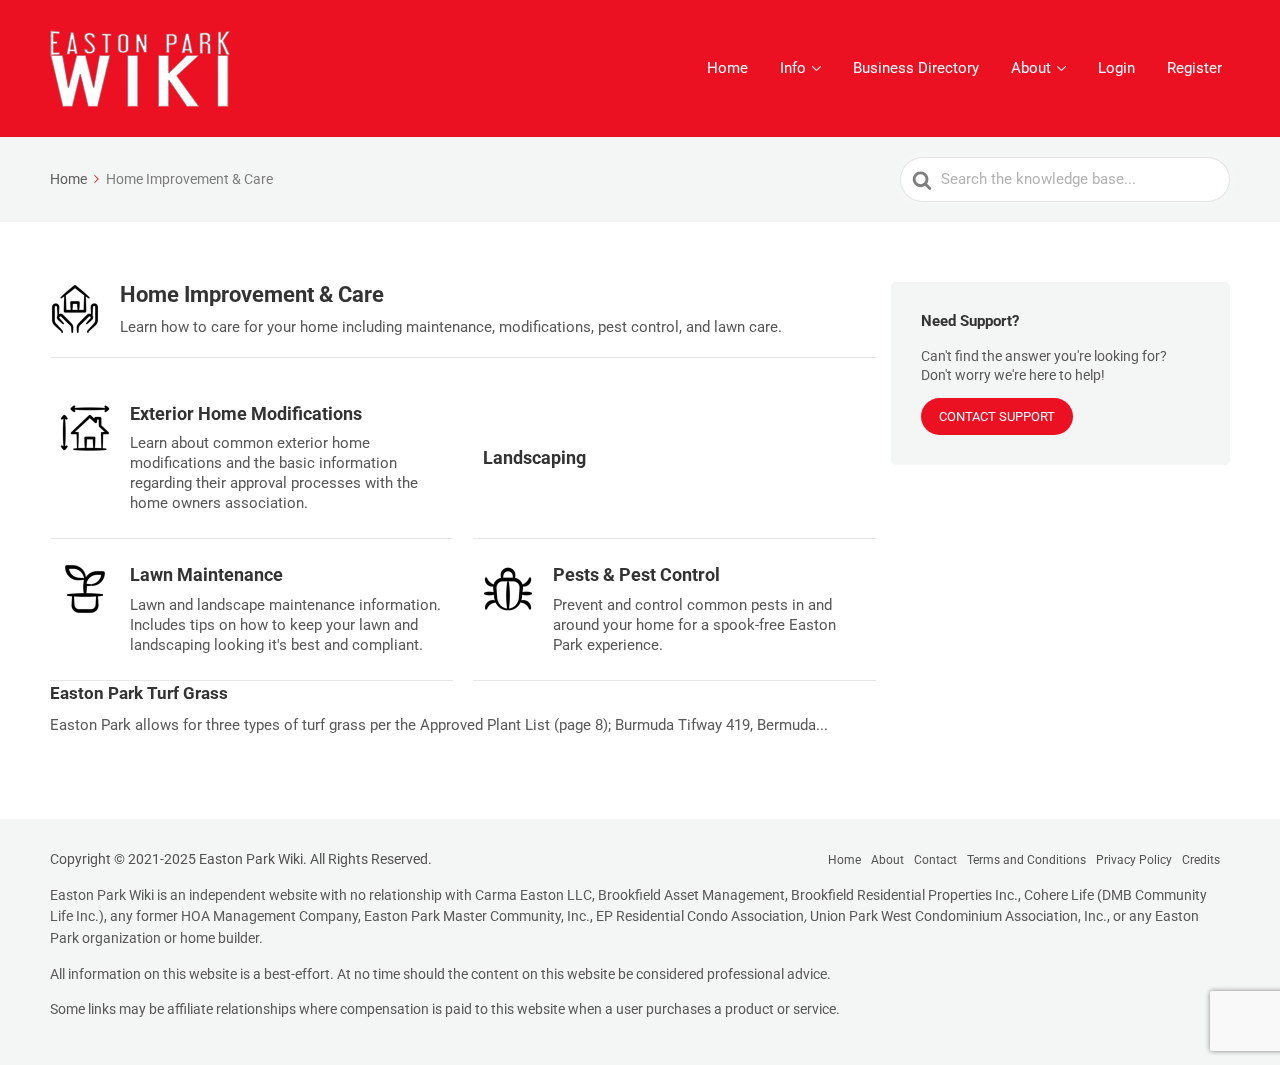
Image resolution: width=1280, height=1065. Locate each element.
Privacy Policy (1134, 860)
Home (727, 68)
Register (1194, 68)
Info (793, 68)
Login (1116, 68)
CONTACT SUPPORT (997, 416)
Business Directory (916, 68)
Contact (935, 860)
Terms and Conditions (1026, 860)
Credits (1201, 860)
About (1031, 68)
